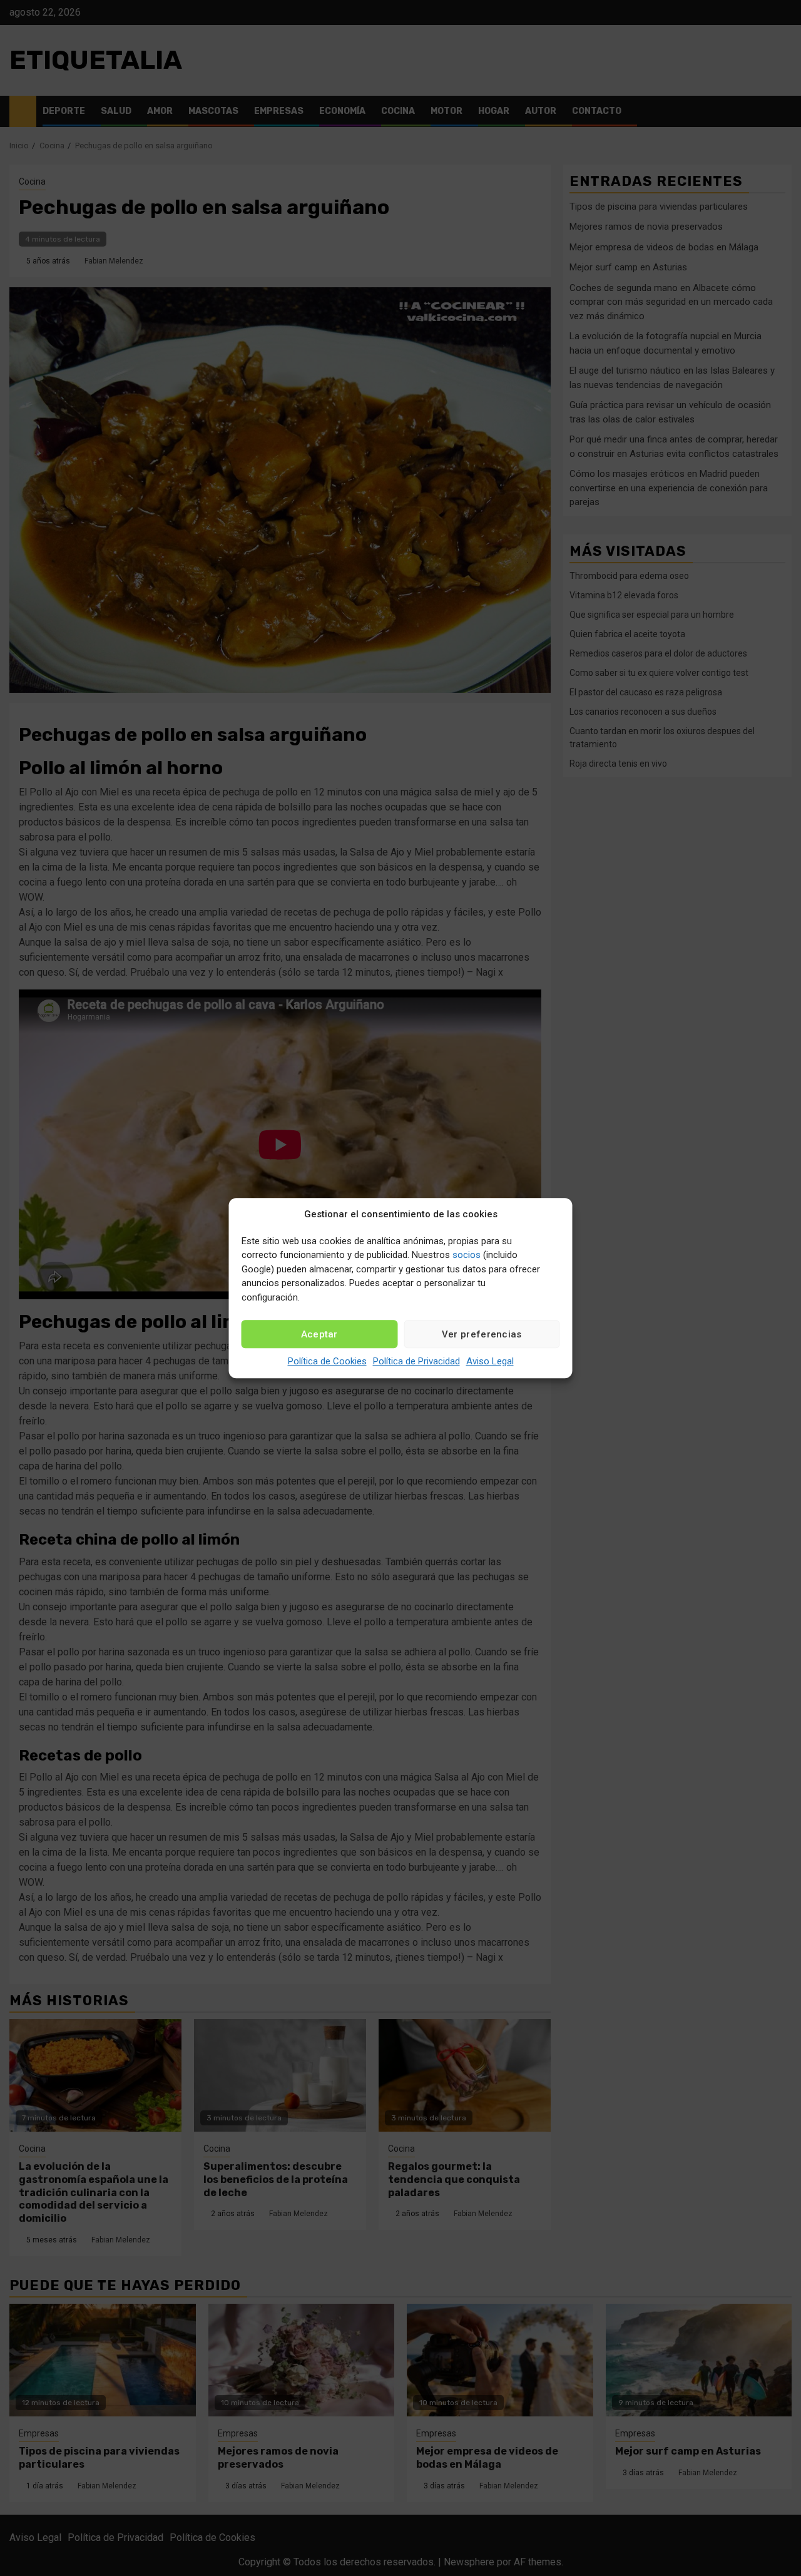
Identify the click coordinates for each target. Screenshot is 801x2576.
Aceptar (319, 1334)
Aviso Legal (490, 1361)
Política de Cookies (327, 1361)
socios (467, 1255)
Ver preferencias (482, 1334)
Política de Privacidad (416, 1361)
